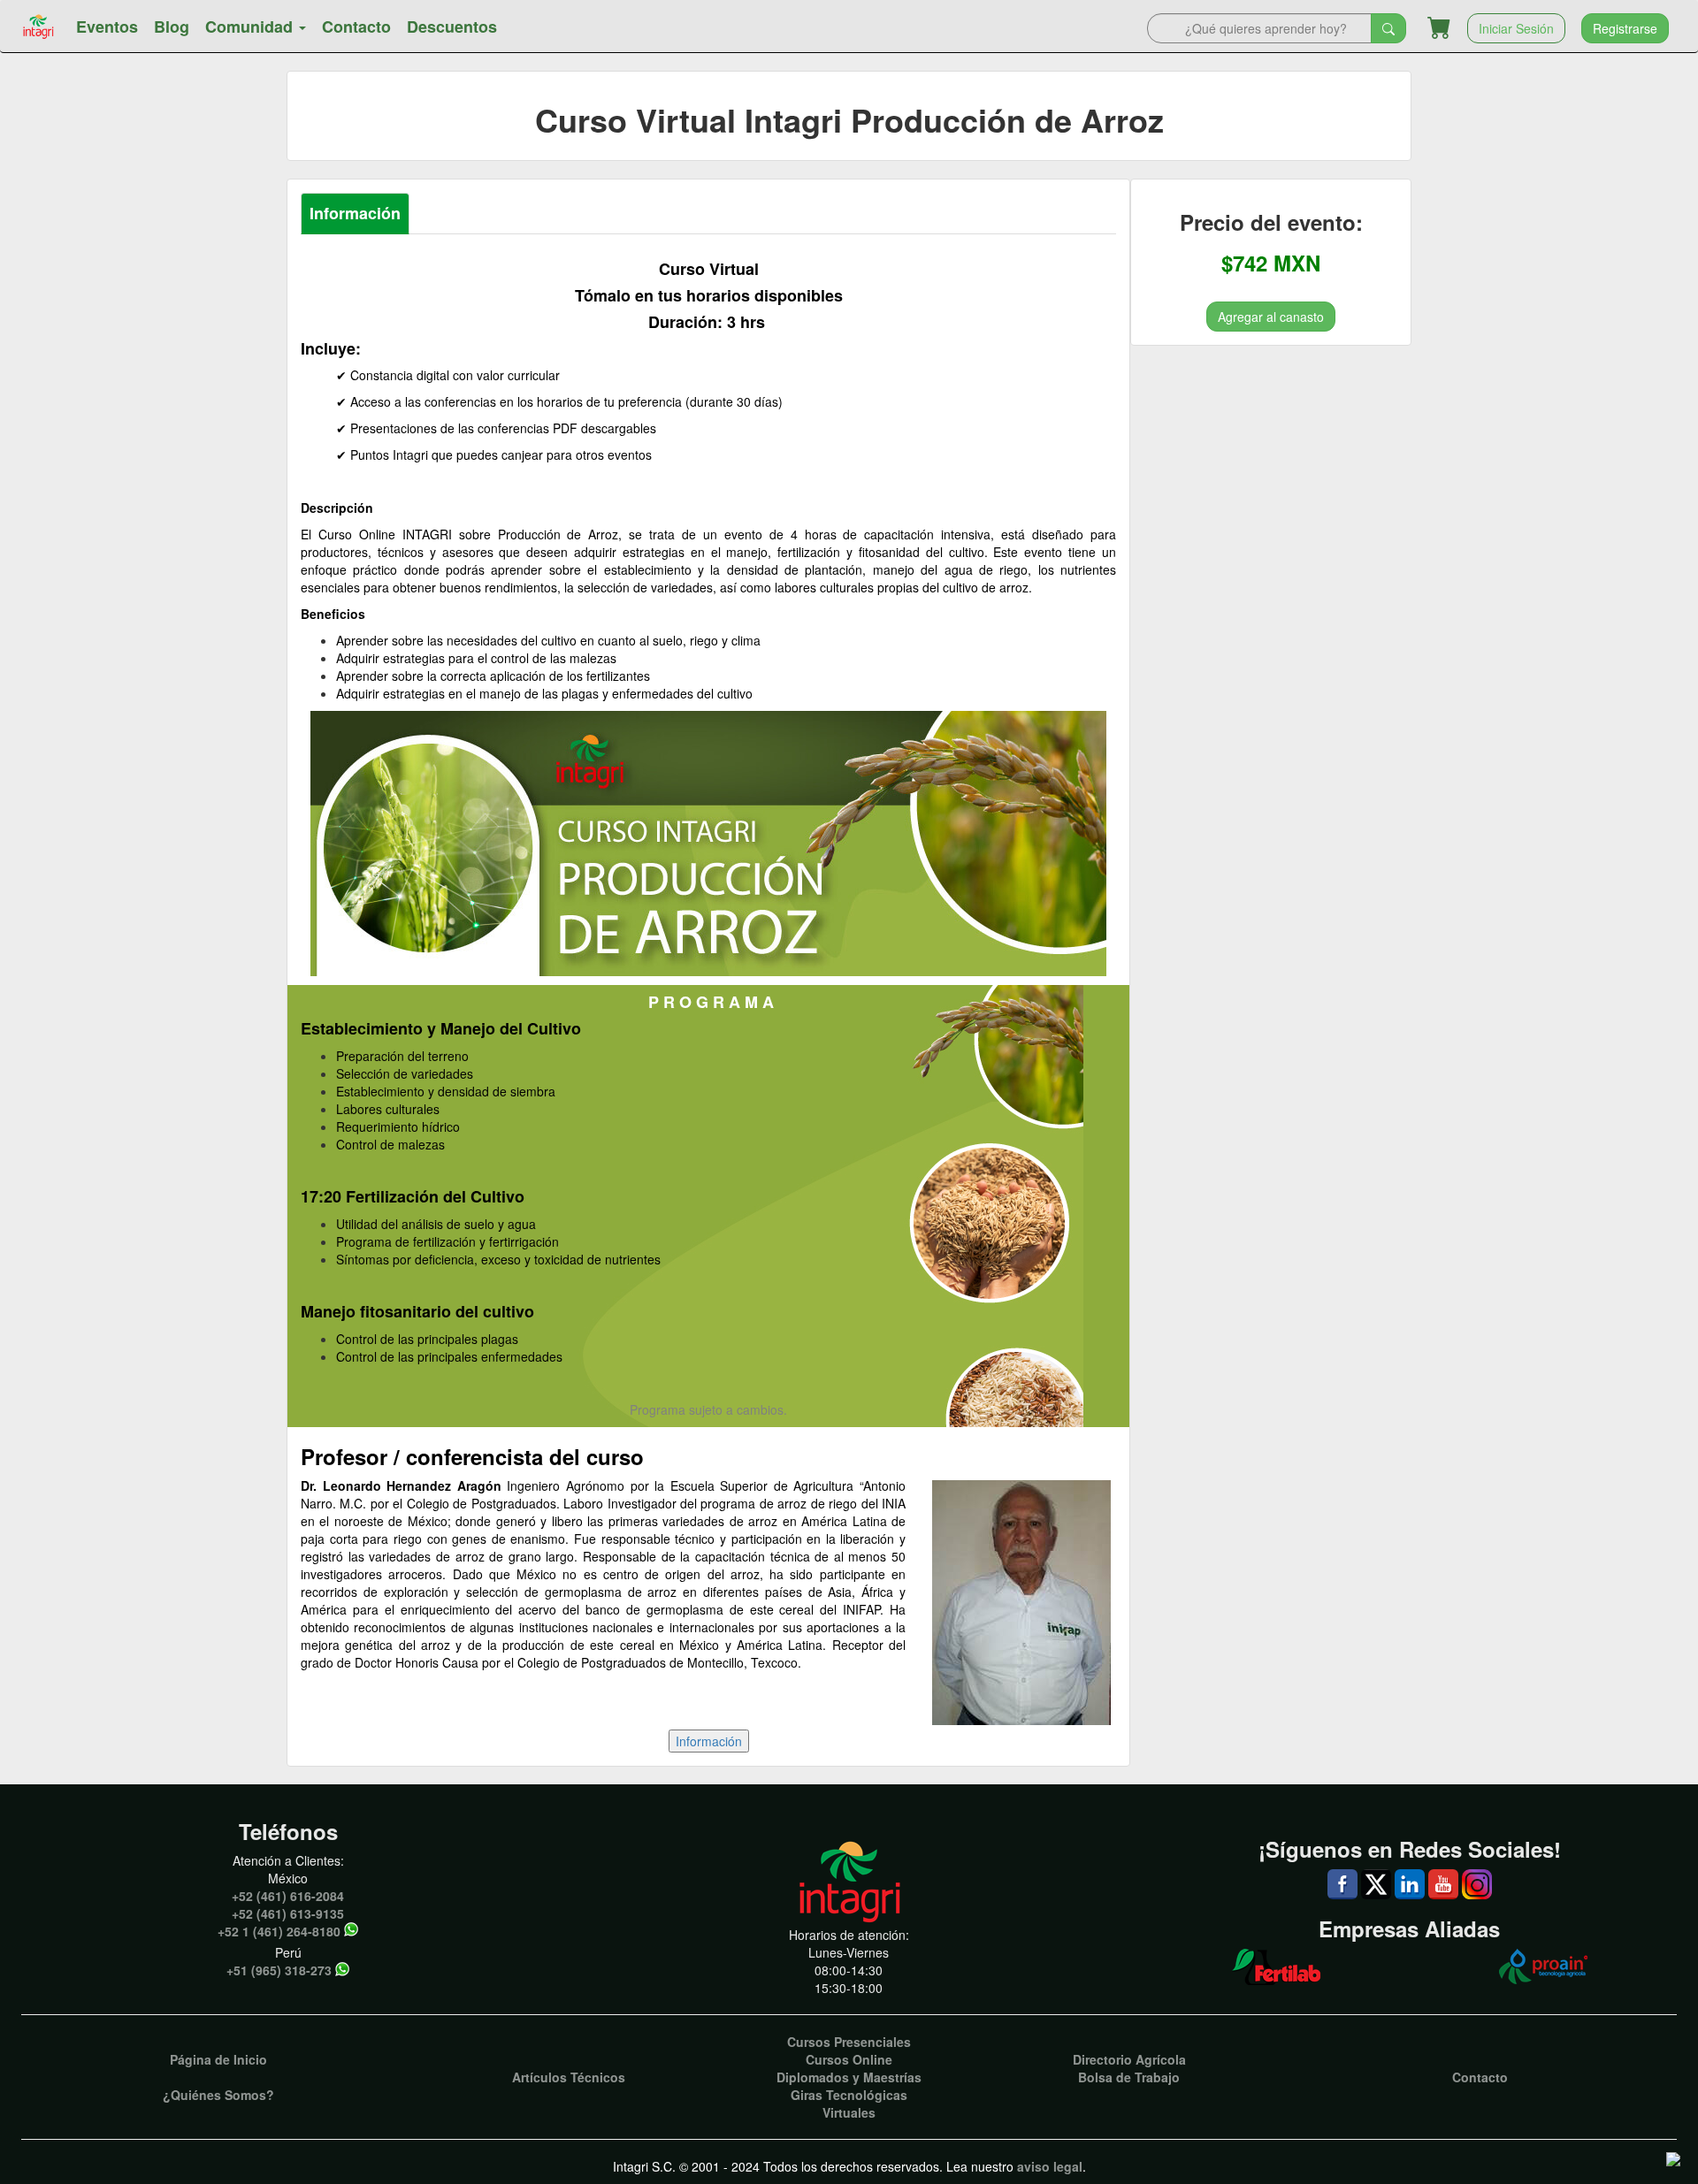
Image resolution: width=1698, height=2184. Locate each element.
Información (355, 213)
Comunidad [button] (251, 27)
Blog (172, 27)
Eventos (107, 27)
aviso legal (1050, 2166)
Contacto (356, 27)
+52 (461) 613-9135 (288, 1913)
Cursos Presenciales (849, 2042)
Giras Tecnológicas (849, 2095)
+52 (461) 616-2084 (288, 1896)
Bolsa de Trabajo (1129, 2077)
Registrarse (1625, 28)
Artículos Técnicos (569, 2077)
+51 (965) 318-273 (279, 1970)
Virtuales (849, 2112)
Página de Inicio (218, 2059)
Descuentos (452, 27)
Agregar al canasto (1271, 316)
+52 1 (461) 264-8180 (279, 1931)
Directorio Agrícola (1129, 2059)
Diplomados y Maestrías (849, 2077)
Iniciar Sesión (1516, 28)
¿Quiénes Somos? (218, 2095)
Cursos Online (849, 2059)
